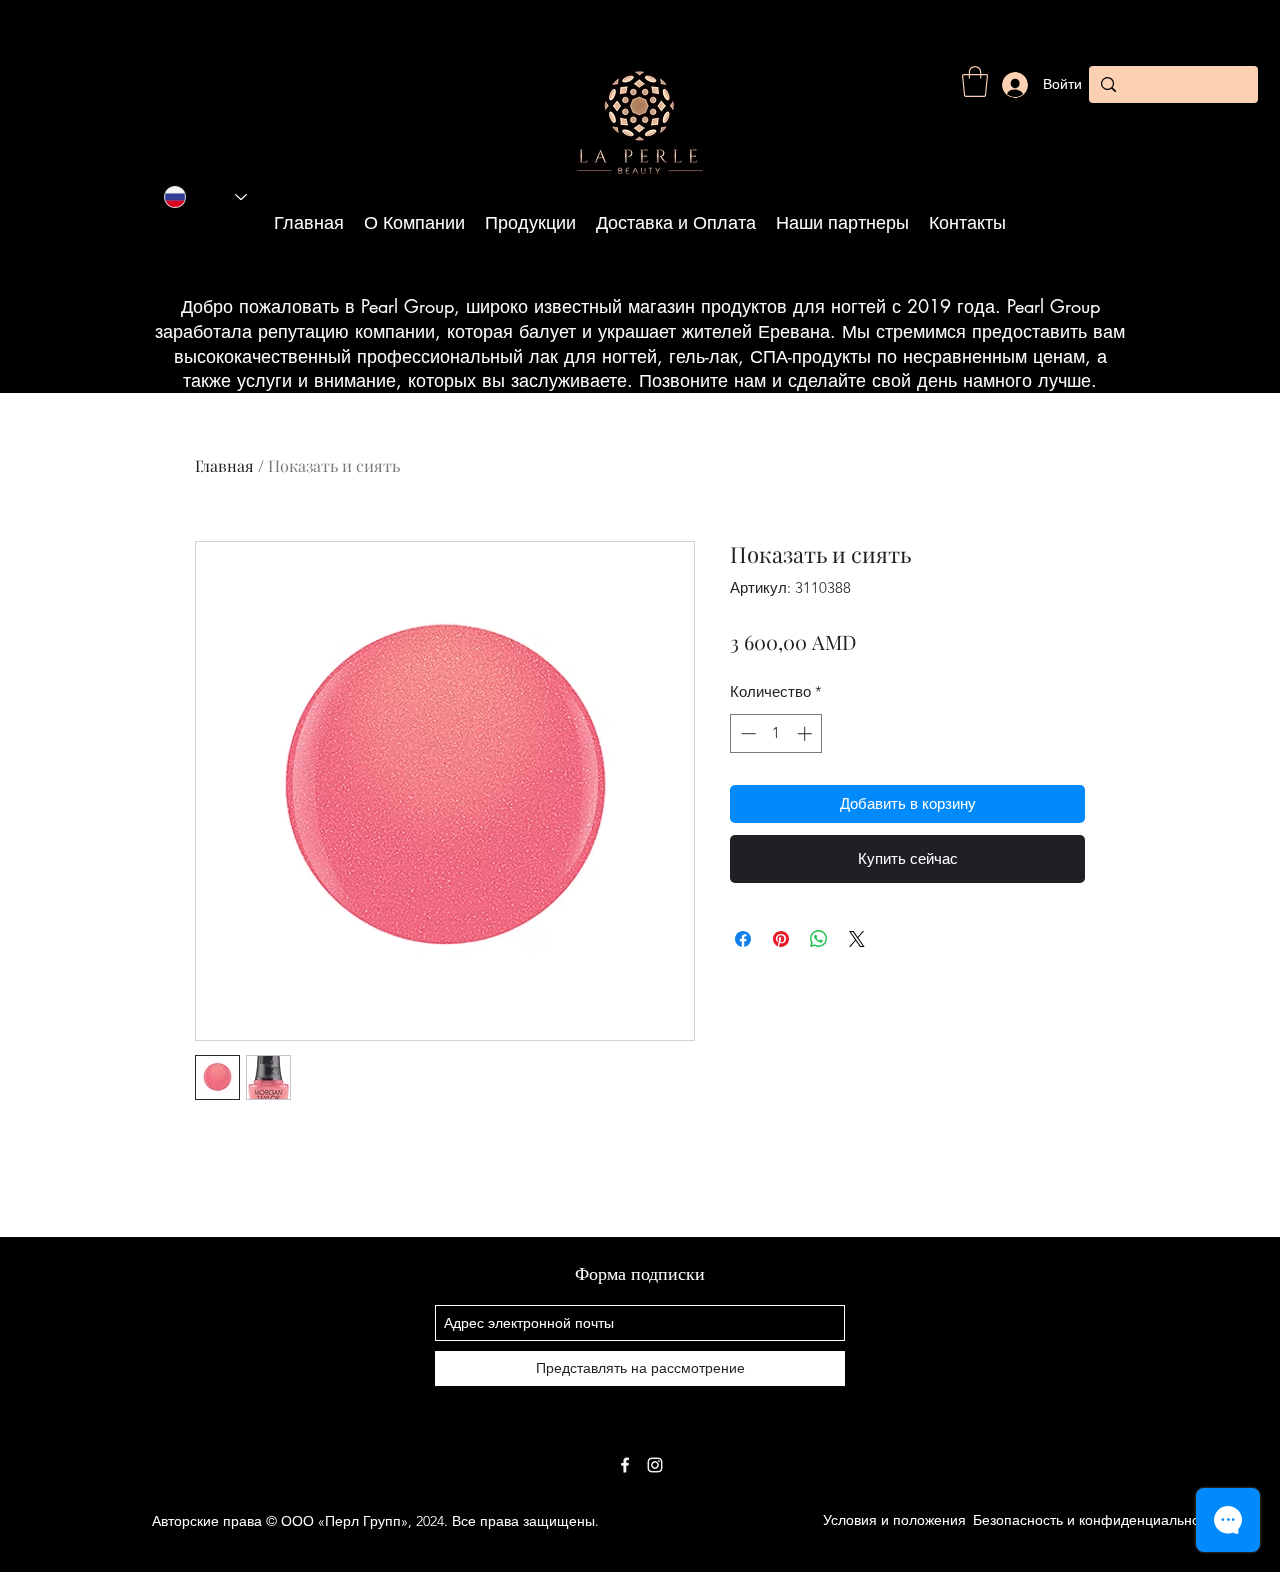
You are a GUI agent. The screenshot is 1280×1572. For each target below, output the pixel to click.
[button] (975, 81)
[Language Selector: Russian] (205, 197)
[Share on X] (857, 939)
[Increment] (806, 733)
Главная (224, 465)
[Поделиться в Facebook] (743, 939)
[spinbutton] (776, 733)
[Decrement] (746, 733)
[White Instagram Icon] (655, 1465)
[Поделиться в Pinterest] (781, 939)
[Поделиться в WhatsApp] (819, 939)
